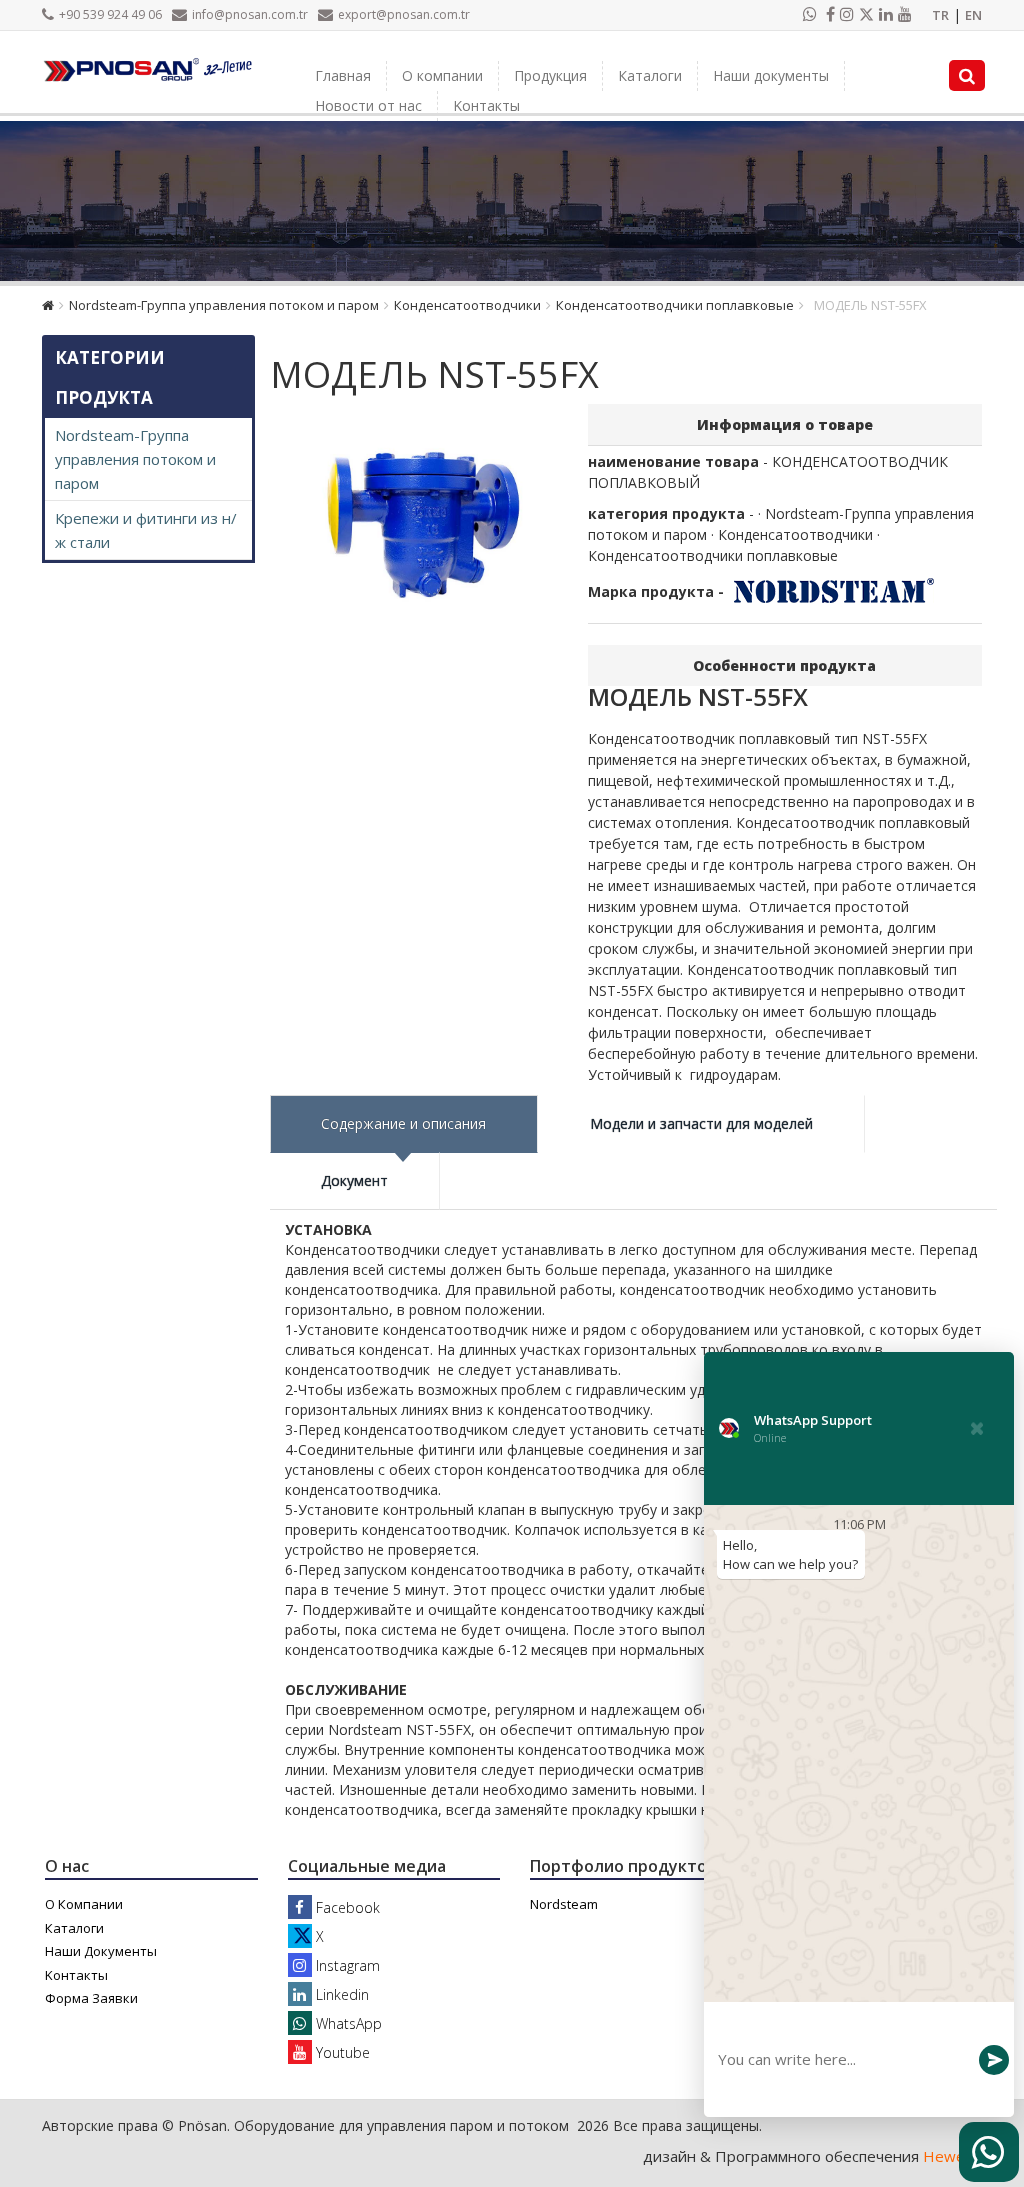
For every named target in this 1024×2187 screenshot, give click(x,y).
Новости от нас (368, 105)
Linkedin (340, 1994)
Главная (343, 75)
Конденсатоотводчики (467, 305)
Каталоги (650, 75)
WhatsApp (347, 2023)
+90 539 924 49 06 (110, 14)
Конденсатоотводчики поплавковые (675, 305)
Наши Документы (101, 1951)
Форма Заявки (91, 1998)
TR (940, 15)
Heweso (952, 2156)
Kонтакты (486, 105)
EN (973, 15)
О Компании (84, 1904)
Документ (354, 1180)
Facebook (346, 1907)
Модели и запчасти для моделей (701, 1123)
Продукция (550, 75)
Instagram (346, 1965)
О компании (442, 75)
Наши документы (771, 75)
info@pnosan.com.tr (250, 14)
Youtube (341, 2052)
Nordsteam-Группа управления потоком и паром (224, 305)
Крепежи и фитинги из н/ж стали (146, 530)
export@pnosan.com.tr (404, 14)
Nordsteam (564, 1904)
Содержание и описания (403, 1123)
